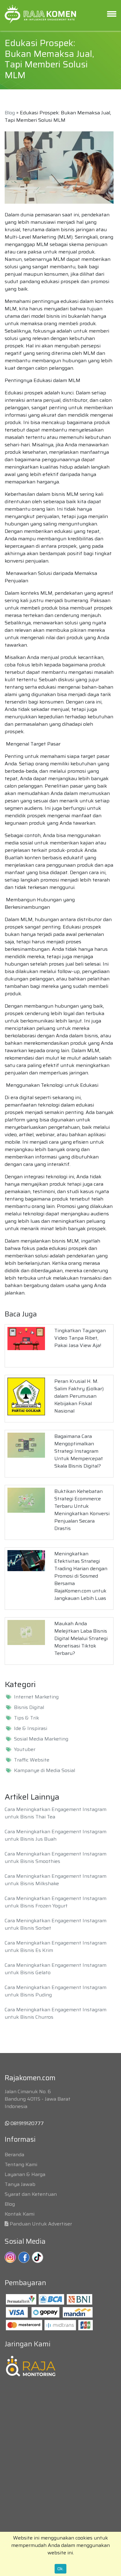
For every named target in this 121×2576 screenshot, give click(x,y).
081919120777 (27, 2123)
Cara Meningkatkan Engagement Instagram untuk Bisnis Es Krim (56, 1947)
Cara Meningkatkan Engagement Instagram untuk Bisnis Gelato (56, 1969)
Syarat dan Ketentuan (31, 2194)
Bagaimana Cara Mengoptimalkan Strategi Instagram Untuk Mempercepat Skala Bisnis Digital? (79, 1451)
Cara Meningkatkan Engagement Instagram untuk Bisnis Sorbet (56, 1924)
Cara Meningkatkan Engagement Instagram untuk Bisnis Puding (56, 1991)
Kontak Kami (20, 2214)
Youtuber (25, 1749)
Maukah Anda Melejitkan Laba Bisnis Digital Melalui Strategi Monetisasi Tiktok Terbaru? (81, 1638)
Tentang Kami (21, 2164)
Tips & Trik (27, 1718)
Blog (10, 113)
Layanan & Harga (25, 2174)
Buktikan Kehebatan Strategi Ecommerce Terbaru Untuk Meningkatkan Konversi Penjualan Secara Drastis (82, 1510)
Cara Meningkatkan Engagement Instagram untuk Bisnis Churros (56, 2013)
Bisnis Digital (29, 1707)
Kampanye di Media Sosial (45, 1770)
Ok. (60, 2569)
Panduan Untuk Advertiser (41, 2224)
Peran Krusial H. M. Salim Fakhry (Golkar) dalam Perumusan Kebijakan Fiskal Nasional (79, 1396)
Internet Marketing (36, 1697)
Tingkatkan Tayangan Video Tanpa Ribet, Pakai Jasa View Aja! (80, 1338)
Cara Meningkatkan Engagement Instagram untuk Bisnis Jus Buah (56, 1835)
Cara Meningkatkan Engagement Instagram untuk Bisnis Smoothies (56, 1858)
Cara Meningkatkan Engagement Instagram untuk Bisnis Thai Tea (56, 1813)
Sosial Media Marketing (41, 1739)
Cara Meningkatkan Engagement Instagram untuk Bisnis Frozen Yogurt (56, 1902)
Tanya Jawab (20, 2184)
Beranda (14, 2155)
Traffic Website (32, 1760)
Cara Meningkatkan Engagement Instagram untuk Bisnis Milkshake (56, 1880)
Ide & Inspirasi (31, 1728)
